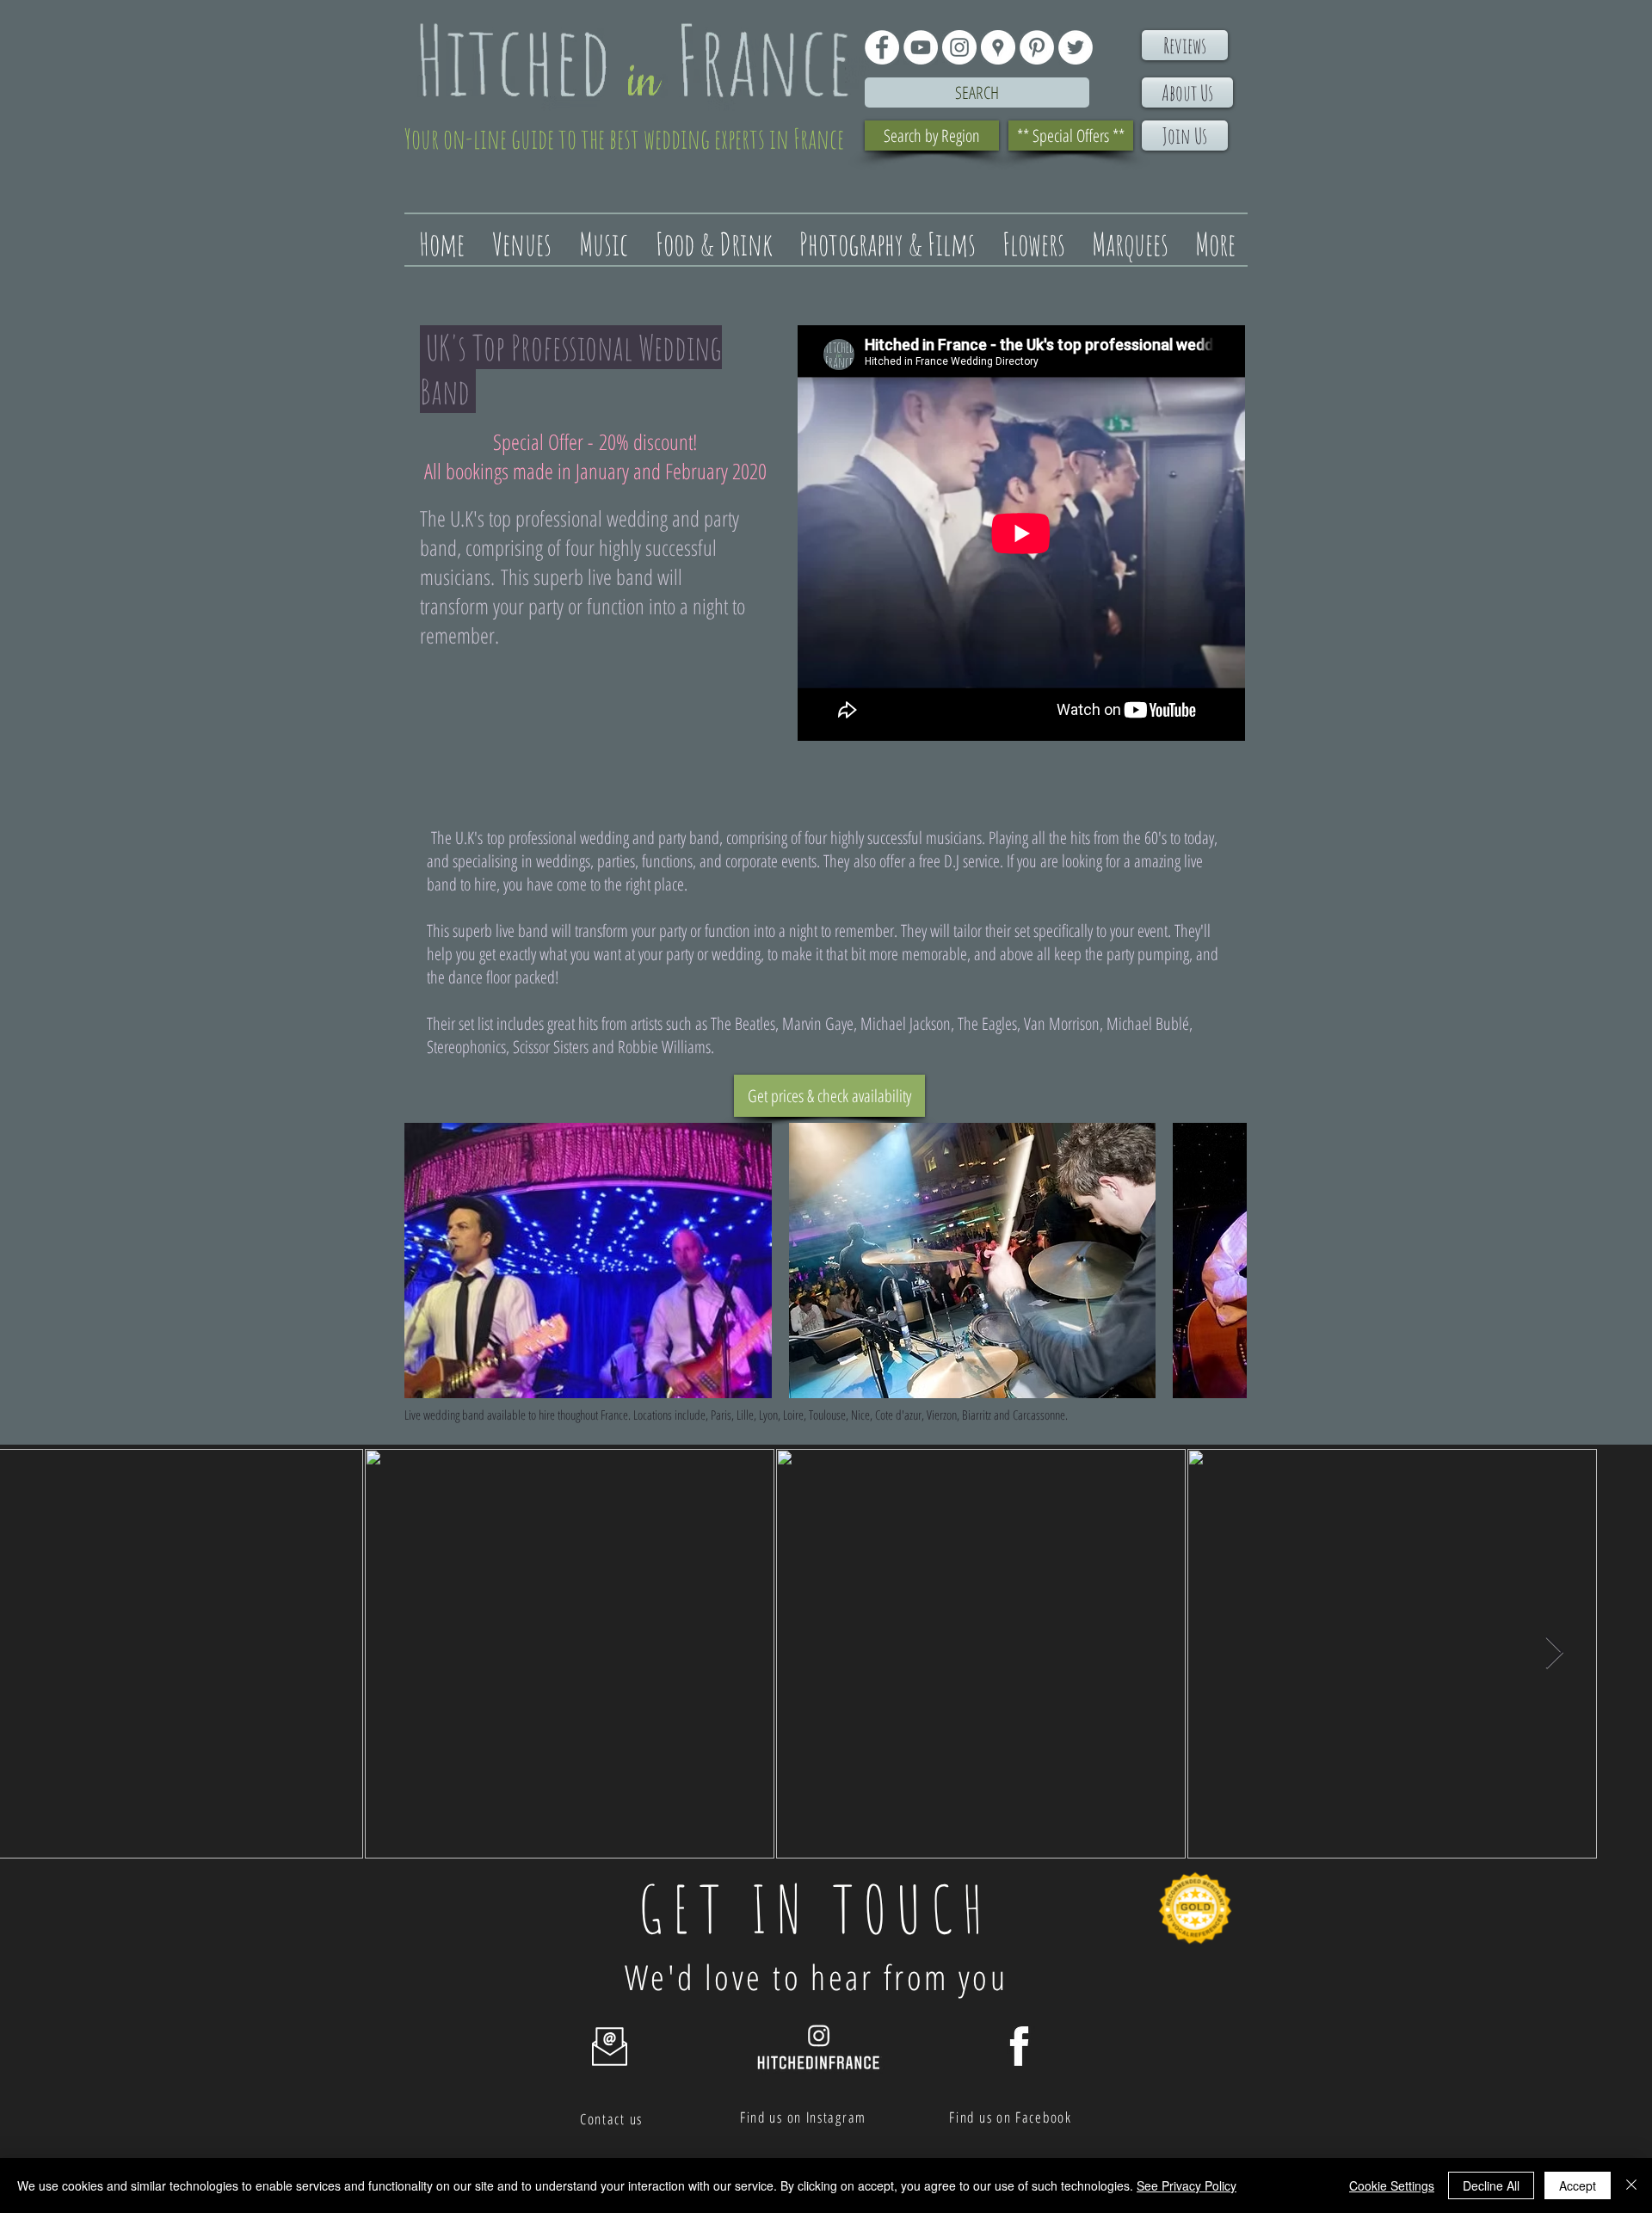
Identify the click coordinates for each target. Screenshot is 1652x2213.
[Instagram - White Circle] (959, 47)
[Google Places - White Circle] (998, 47)
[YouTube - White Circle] (921, 47)
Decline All (1491, 2185)
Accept (1578, 2185)
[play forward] (1225, 1261)
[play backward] (426, 1261)
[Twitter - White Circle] (1076, 47)
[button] (588, 1261)
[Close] (1631, 2185)
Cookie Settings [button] (1392, 2185)
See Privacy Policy (1187, 2185)
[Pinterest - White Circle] (1037, 47)
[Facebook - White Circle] (882, 47)
